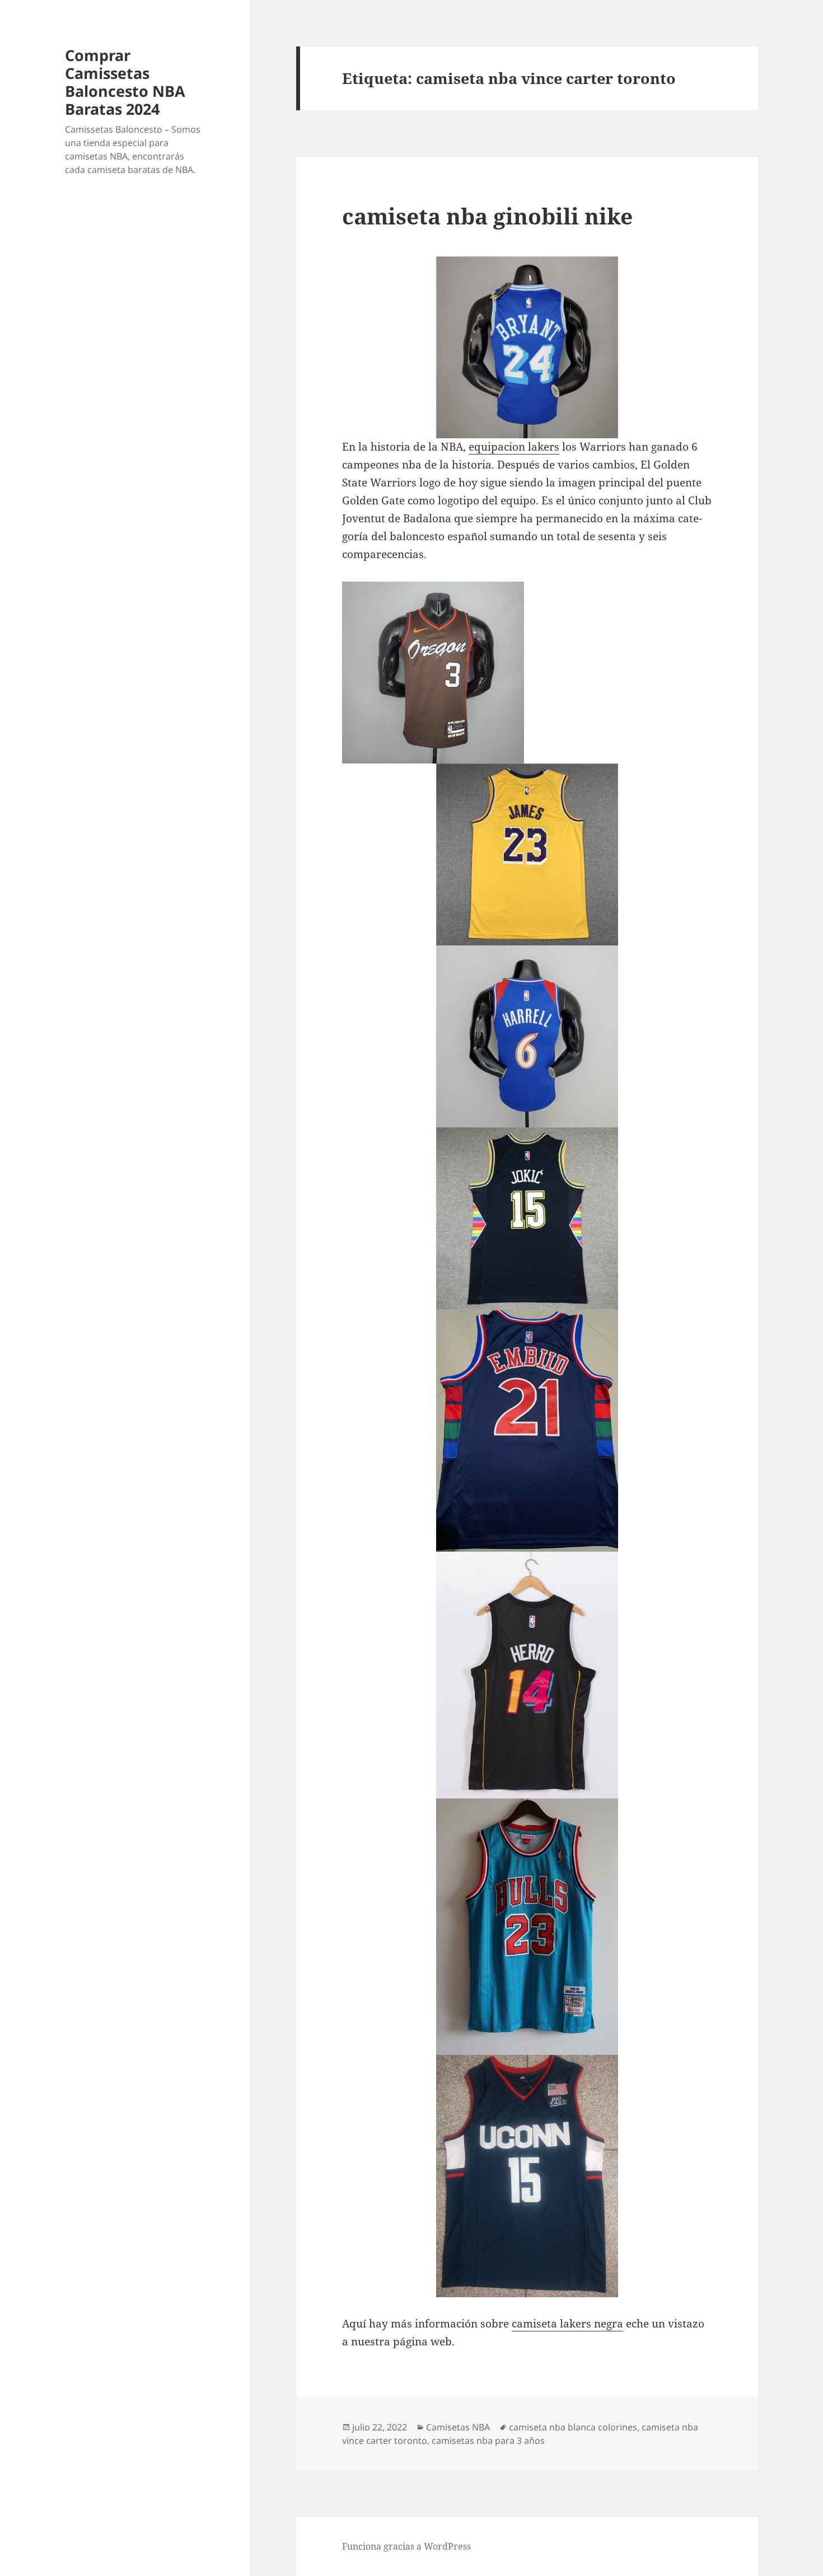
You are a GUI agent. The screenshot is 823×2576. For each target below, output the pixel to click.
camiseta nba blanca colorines (573, 2427)
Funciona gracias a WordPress (406, 2546)
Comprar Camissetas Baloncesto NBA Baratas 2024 (125, 82)
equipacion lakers (514, 447)
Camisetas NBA (458, 2427)
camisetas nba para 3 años (488, 2441)
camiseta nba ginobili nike (487, 216)
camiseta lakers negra (567, 2324)
